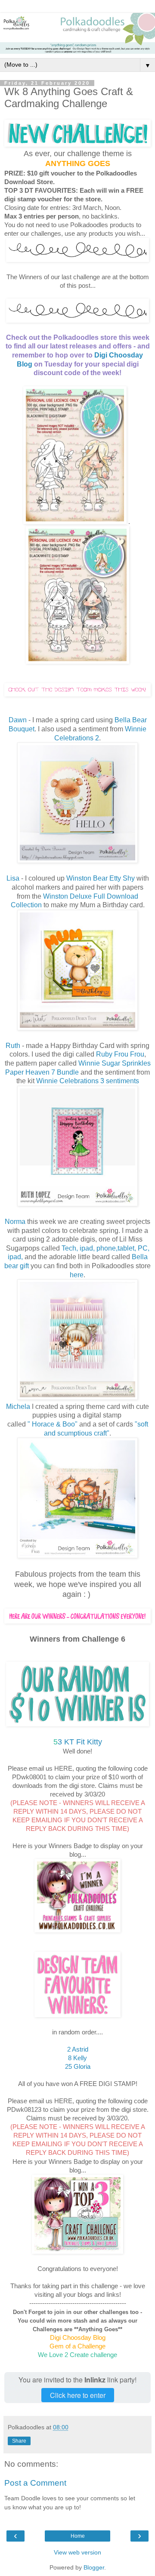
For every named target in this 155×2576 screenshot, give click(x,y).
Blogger (94, 2567)
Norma (15, 1222)
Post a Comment (35, 2483)
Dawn (18, 720)
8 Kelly (77, 2058)
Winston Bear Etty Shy (101, 878)
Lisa (13, 878)
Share (19, 2441)
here (77, 1275)
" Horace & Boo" (53, 1424)
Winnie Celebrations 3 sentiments (88, 1081)
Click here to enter (78, 2395)
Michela (18, 1407)
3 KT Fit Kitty (78, 1742)
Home (78, 2536)
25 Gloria (78, 2066)
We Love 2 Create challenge (77, 2355)
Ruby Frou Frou (120, 1054)
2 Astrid (78, 2049)
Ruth (14, 1046)
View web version (77, 2552)
